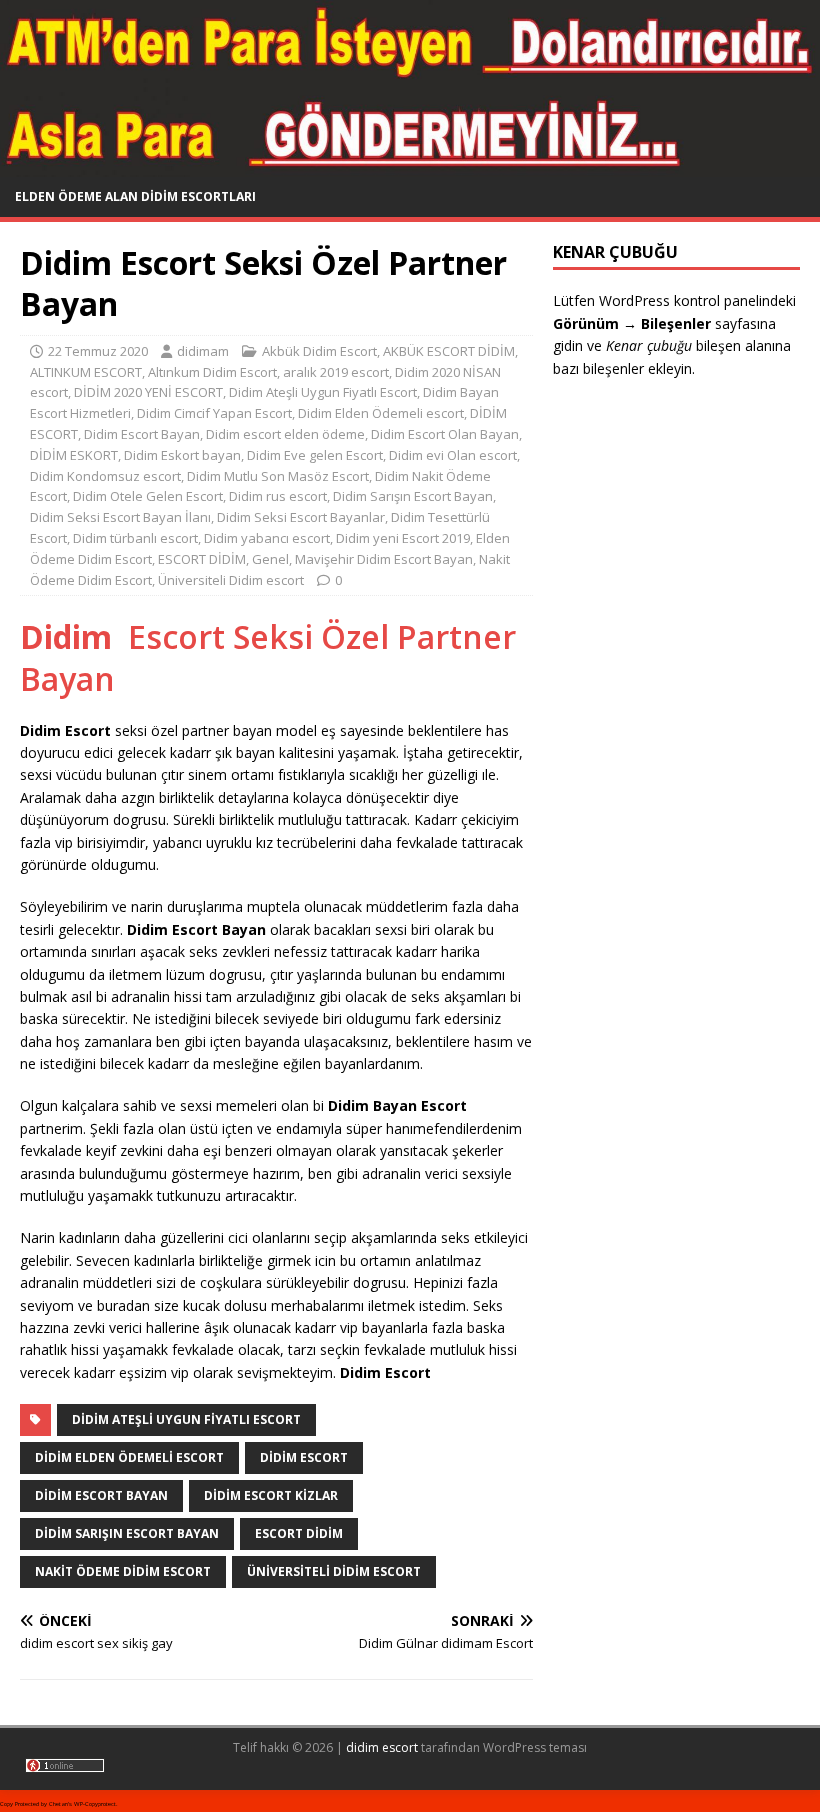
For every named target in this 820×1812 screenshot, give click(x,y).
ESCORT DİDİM (202, 559)
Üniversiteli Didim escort (231, 580)
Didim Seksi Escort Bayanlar (301, 517)
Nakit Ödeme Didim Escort (123, 1571)
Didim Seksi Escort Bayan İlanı (120, 517)
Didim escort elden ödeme (285, 434)
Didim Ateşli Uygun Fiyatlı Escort (323, 392)
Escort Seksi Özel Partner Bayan (268, 657)
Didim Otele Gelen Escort (148, 496)
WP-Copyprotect (95, 1804)
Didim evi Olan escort (453, 455)
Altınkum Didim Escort (212, 372)
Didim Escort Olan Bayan (445, 434)
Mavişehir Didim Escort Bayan (384, 559)
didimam (203, 351)
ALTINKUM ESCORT (86, 372)
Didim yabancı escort (267, 538)
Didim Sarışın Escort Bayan (413, 496)
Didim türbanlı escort (135, 538)
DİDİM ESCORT (304, 1457)
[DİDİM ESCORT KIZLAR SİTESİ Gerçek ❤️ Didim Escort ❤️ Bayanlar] (410, 165)
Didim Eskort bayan (182, 455)
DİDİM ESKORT (74, 455)
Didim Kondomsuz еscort (105, 476)
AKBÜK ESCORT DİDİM (449, 351)
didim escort (382, 1747)
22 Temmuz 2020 (98, 351)
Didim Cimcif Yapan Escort (214, 413)
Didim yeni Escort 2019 (403, 538)
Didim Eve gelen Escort (315, 455)
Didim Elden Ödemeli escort (381, 413)
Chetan (58, 1804)
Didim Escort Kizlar (271, 1495)
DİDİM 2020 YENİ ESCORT (148, 392)
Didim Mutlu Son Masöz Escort (278, 476)
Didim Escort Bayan (142, 434)
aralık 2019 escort (336, 372)
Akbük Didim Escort (319, 351)
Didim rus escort (278, 496)
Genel (270, 559)
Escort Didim (299, 1533)
